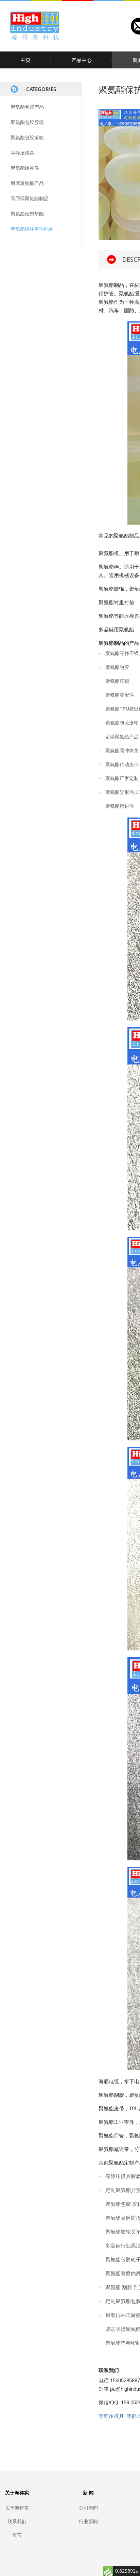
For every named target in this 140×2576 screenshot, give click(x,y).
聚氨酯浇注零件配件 (32, 229)
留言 (17, 2535)
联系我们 (17, 2521)
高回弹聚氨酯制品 (30, 198)
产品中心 (82, 60)
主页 (25, 60)
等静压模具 (22, 153)
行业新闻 (88, 2521)
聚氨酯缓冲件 (25, 168)
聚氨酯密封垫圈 (27, 214)
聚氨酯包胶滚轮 (27, 137)
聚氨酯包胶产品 (27, 107)
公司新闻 (88, 2508)
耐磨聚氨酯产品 (27, 183)
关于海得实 (17, 2508)
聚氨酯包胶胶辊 (27, 122)
